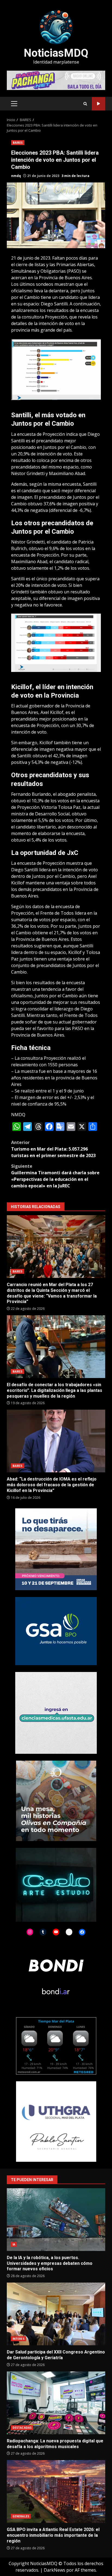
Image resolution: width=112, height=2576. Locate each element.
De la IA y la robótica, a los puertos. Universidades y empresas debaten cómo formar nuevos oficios (56, 2220)
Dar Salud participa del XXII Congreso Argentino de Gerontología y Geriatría (56, 2314)
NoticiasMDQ (56, 53)
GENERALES (21, 2516)
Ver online (99, 104)
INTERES (18, 2339)
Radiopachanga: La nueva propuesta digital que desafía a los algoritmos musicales (56, 2403)
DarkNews (55, 2570)
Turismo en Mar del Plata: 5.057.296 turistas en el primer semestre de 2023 (53, 1149)
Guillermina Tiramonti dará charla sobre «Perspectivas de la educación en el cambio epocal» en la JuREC (55, 1176)
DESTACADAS (22, 2428)
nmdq (16, 176)
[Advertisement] (56, 80)
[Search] (85, 104)
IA (14, 2244)
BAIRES (18, 143)
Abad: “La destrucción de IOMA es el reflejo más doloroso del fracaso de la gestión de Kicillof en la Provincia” (56, 1441)
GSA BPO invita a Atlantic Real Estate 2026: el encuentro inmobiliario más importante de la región (56, 2491)
